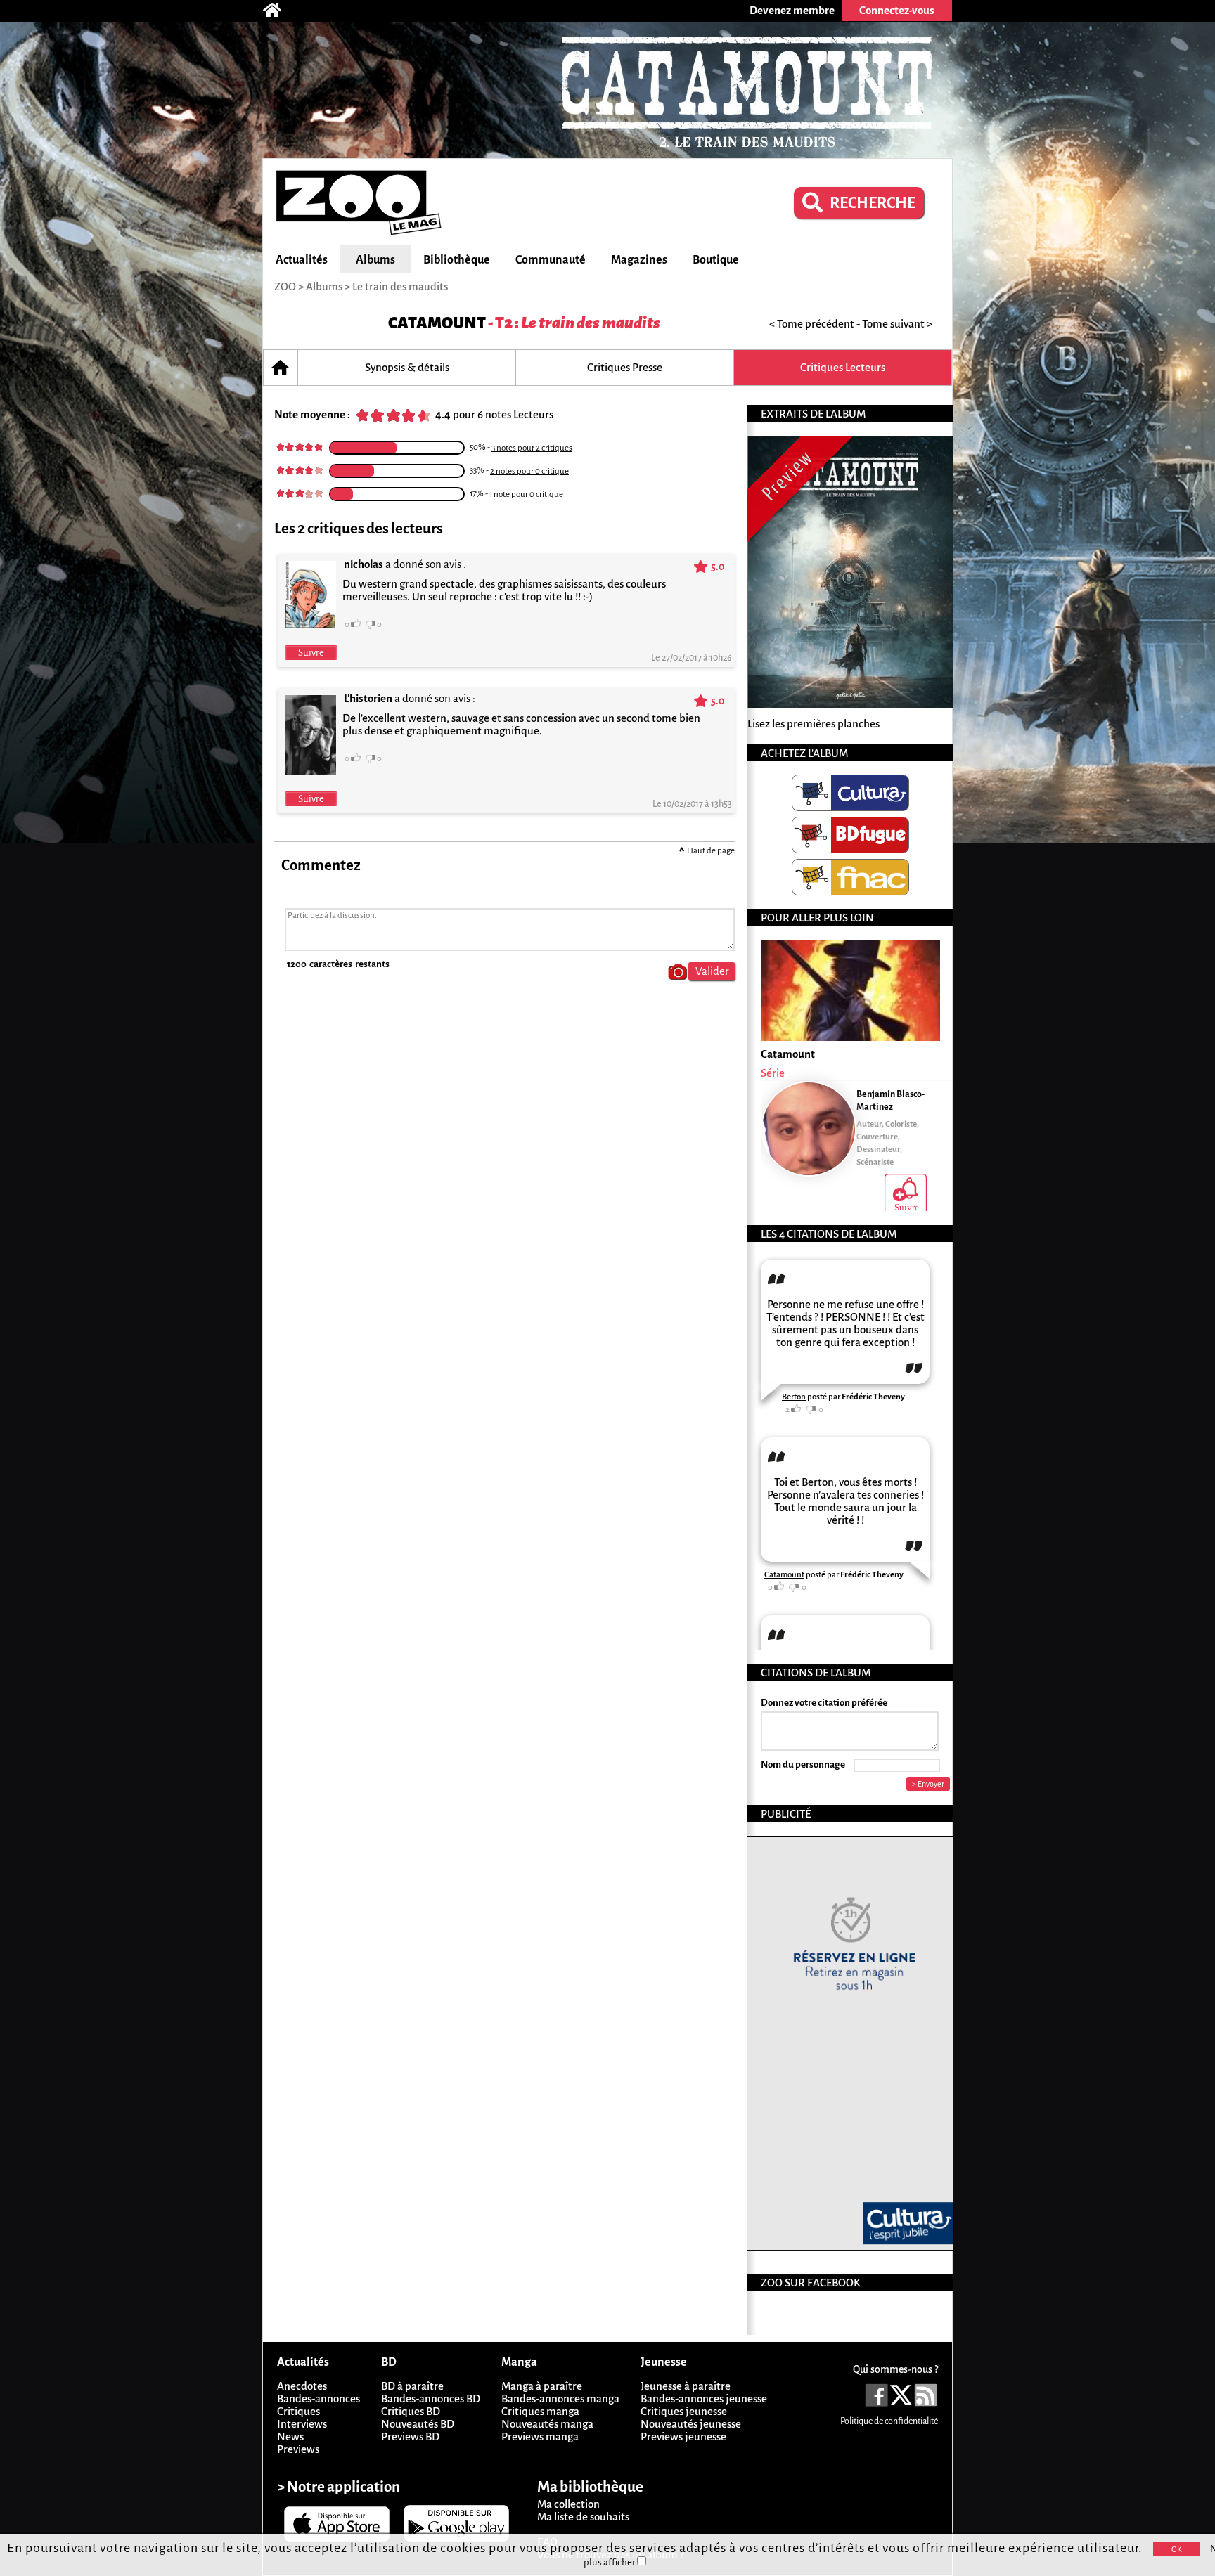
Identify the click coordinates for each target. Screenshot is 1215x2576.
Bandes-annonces (319, 2399)
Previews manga (540, 2436)
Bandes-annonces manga (560, 2399)
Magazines (639, 260)
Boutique (716, 260)
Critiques (298, 2411)
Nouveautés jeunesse (691, 2424)
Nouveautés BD (418, 2424)
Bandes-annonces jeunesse (704, 2399)
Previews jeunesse (683, 2436)
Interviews (302, 2424)
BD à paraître (412, 2386)
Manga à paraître (542, 2386)
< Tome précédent (812, 324)
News (290, 2436)
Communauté (551, 260)
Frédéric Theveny (873, 1397)
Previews (298, 2449)
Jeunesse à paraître (686, 2386)
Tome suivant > (897, 324)
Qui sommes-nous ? (895, 2369)
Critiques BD (411, 2411)
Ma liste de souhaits (583, 2517)
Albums (375, 260)
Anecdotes (302, 2386)
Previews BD (410, 2436)
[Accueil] (279, 11)
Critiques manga (540, 2411)
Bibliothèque (457, 260)
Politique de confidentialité (889, 2421)
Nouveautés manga (547, 2424)
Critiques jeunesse (684, 2411)
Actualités (302, 260)
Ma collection (568, 2504)
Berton (794, 1397)
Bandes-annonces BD (431, 2399)
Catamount (437, 323)
